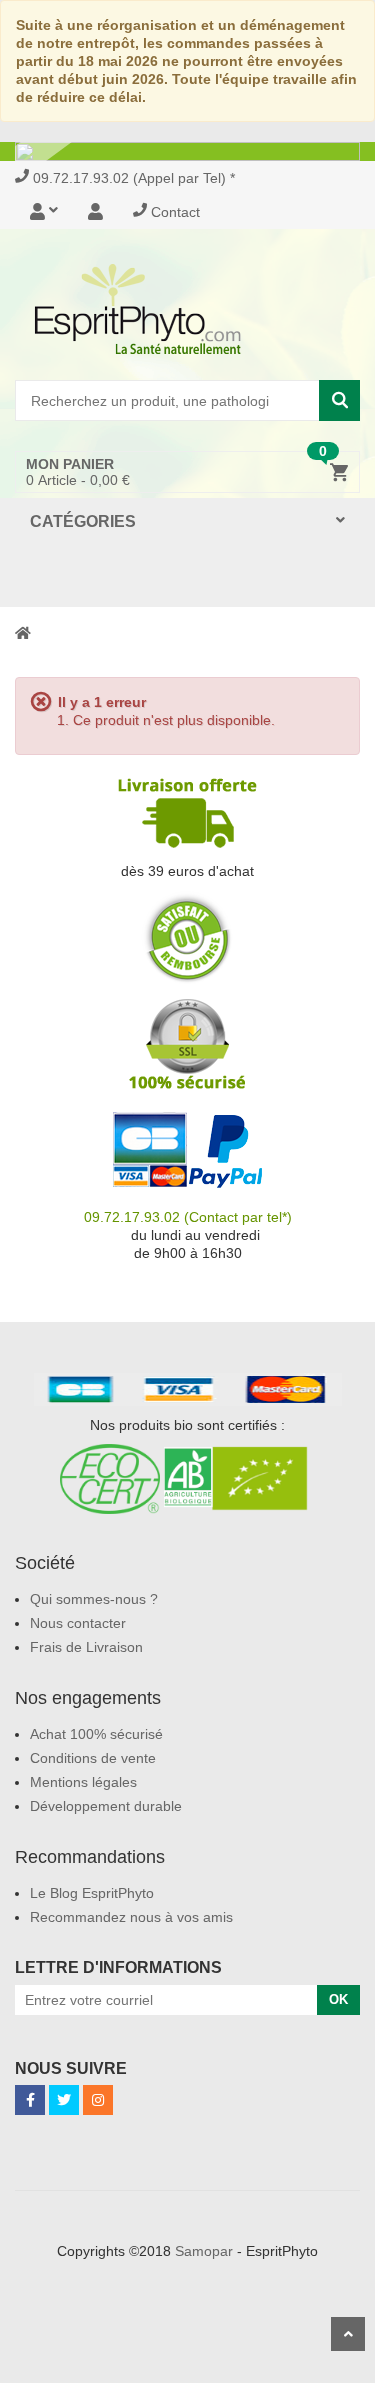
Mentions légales (83, 1782)
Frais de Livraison (86, 1647)
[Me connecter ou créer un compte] (51, 212)
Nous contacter (78, 1623)
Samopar (204, 2251)
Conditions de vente (93, 1758)
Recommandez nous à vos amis (131, 1917)
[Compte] (95, 212)
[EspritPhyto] (187, 309)
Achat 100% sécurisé (96, 1734)
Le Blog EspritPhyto (92, 1893)
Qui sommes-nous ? (94, 1599)
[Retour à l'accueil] (23, 632)
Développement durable (106, 1806)
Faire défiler (348, 2334)
